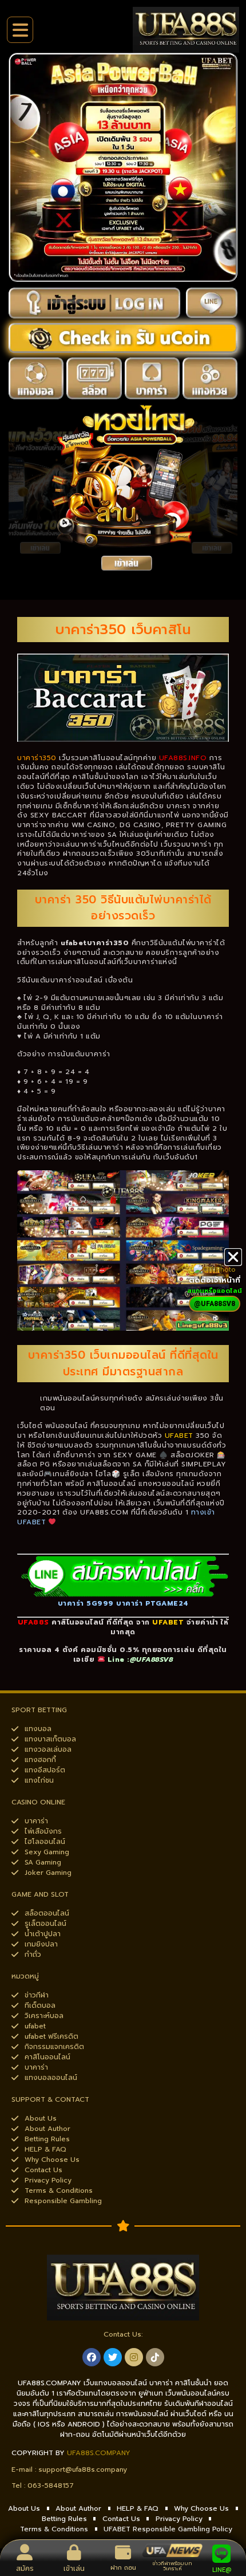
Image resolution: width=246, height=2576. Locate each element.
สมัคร (25, 2569)
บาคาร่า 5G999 (86, 1603)
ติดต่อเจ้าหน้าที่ (215, 1280)
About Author (78, 2508)
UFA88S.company (99, 2453)
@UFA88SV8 (152, 1659)
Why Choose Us (201, 2508)
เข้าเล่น (74, 2569)
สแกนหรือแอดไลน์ (215, 1291)
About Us (24, 2508)
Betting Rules (64, 2519)
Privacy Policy (179, 2519)
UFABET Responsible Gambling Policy (168, 2529)
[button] (233, 1257)
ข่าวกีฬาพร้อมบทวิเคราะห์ (172, 2566)
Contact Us (121, 2519)
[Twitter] (113, 2357)
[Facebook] (92, 2357)
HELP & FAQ (138, 2508)
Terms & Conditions (54, 2529)
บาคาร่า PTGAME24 (152, 1603)
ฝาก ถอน (123, 2568)
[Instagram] (134, 2357)
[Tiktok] (155, 2357)
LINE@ (222, 2570)
